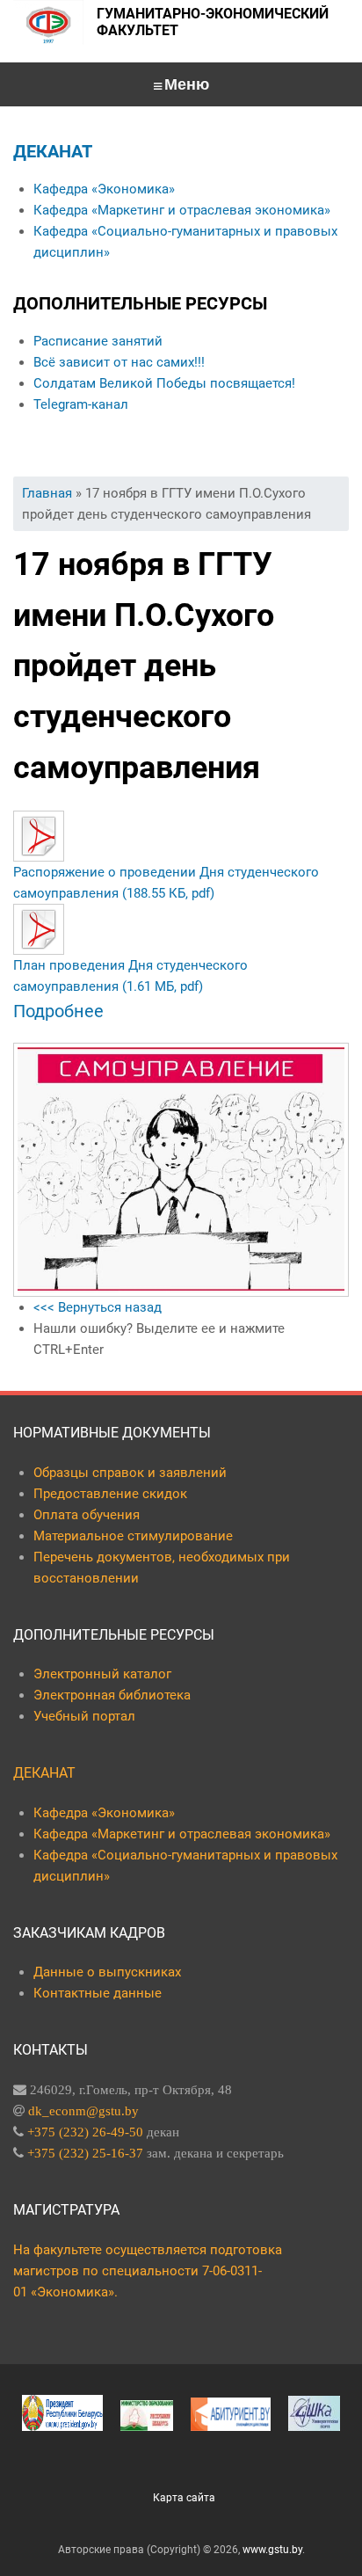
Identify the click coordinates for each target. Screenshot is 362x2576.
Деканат (53, 151)
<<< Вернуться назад (98, 1307)
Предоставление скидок (110, 1494)
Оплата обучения (87, 1515)
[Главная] (48, 22)
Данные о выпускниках (107, 1972)
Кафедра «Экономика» (104, 189)
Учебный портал (84, 1716)
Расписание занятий (98, 341)
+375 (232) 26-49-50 (85, 2132)
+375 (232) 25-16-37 (85, 2153)
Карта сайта (184, 2498)
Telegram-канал (81, 404)
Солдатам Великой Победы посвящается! (164, 383)
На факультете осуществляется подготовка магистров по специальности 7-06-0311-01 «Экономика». (148, 2271)
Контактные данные (98, 1993)
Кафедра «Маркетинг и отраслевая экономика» (182, 210)
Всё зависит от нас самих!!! (119, 362)
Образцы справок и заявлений (130, 1473)
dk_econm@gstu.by (83, 2110)
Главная (47, 493)
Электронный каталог (102, 1674)
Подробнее (58, 1011)
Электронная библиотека (112, 1695)
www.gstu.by (272, 2550)
